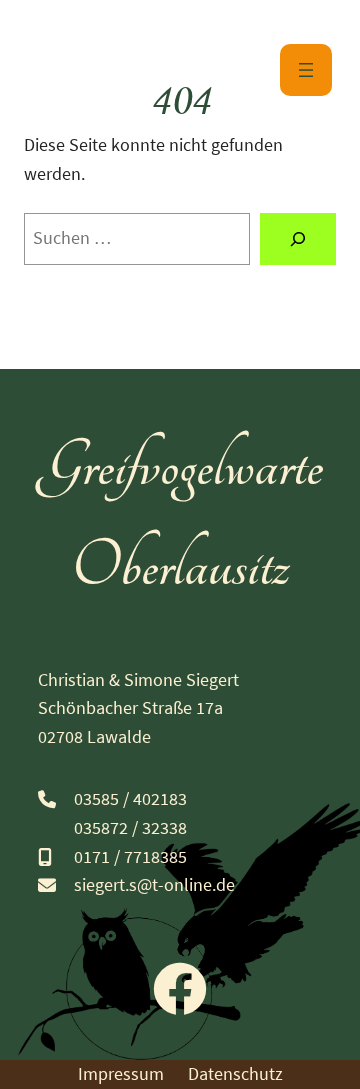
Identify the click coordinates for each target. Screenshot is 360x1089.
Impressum (121, 1073)
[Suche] (298, 239)
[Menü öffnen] (306, 70)
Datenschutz (235, 1073)
